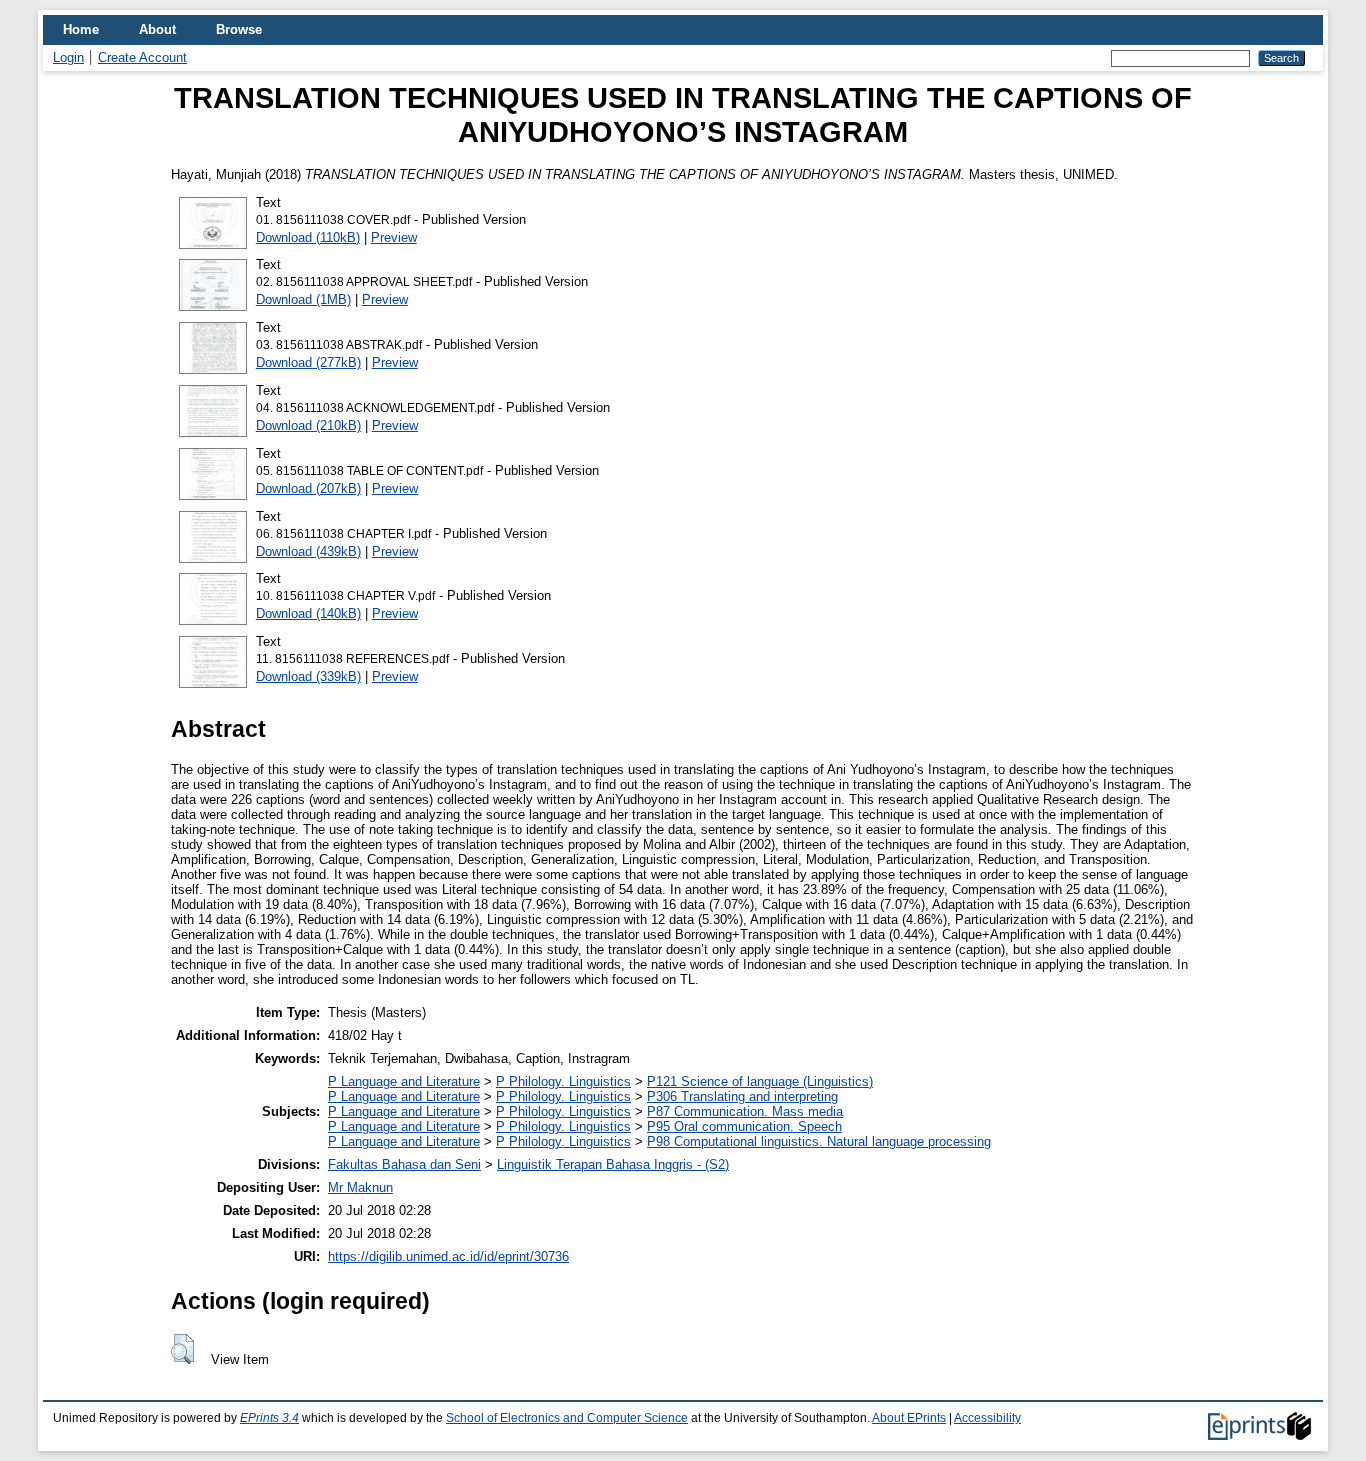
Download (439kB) (308, 551)
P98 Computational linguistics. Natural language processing (819, 1141)
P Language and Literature (404, 1081)
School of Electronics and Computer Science (567, 1418)
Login (68, 57)
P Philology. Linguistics (563, 1081)
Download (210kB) (308, 425)
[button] (182, 1349)
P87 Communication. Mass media (745, 1111)
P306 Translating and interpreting (742, 1096)
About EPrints (909, 1418)
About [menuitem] (157, 29)
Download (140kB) (308, 613)
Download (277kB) (308, 362)
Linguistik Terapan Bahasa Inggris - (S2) (613, 1164)
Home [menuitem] (81, 29)
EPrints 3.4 (269, 1418)
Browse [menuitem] (239, 29)
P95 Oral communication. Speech (744, 1126)
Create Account (142, 57)
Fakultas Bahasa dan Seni (404, 1164)
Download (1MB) (303, 299)
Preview (394, 237)
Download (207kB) (308, 488)
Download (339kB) (308, 676)
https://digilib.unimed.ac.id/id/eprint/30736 (448, 1256)
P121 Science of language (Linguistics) (760, 1081)
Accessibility (987, 1418)
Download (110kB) (308, 237)
